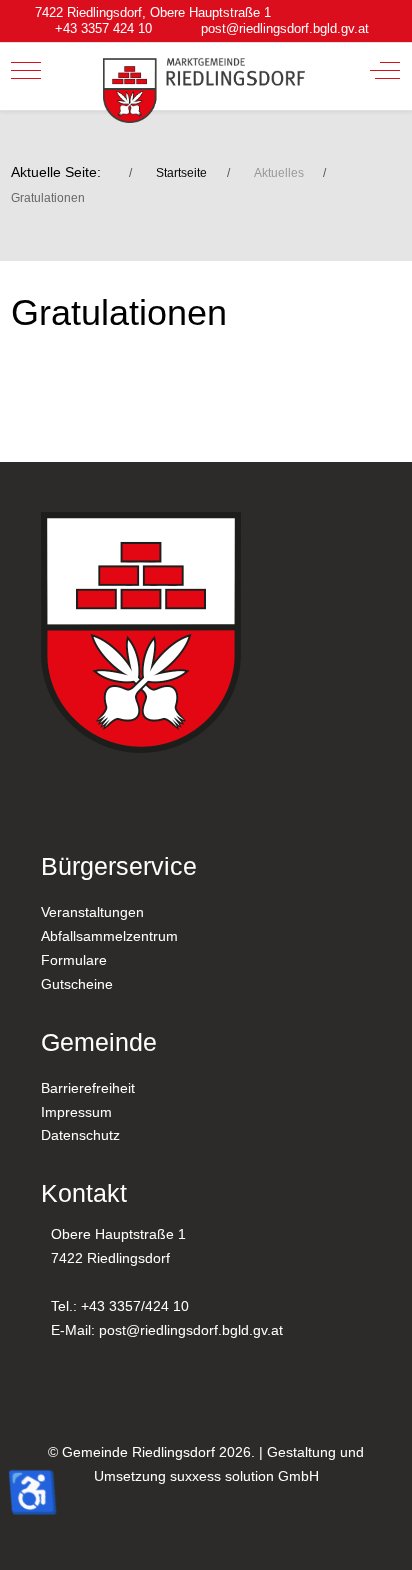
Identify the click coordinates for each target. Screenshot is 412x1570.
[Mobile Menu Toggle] (26, 70)
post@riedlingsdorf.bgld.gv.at (285, 29)
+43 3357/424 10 (135, 1306)
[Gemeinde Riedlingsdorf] (204, 90)
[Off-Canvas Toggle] (385, 70)
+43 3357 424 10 (103, 29)
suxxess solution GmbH (244, 1476)
